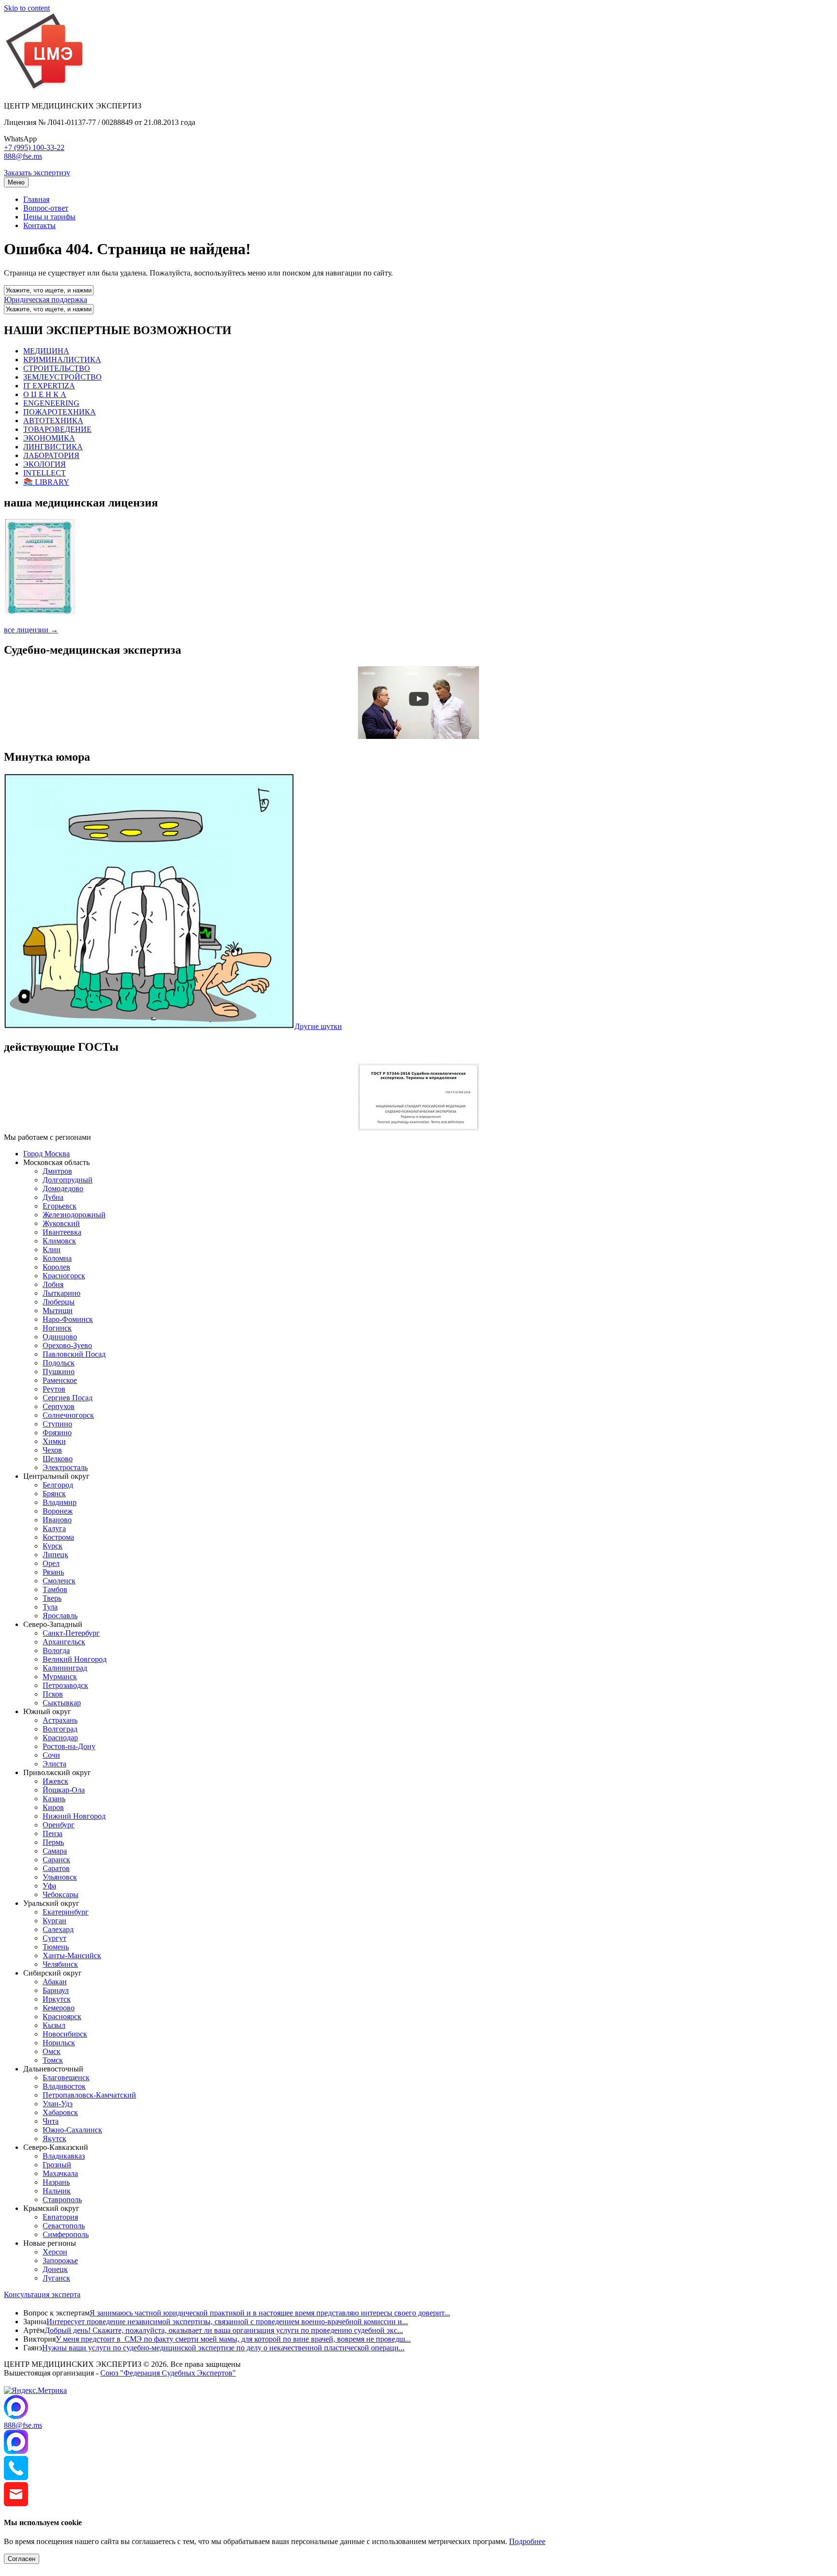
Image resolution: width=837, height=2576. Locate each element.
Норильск (59, 2043)
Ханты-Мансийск (72, 1955)
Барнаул (56, 1990)
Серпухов (59, 1406)
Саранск (56, 1860)
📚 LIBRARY (46, 482)
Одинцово (60, 1337)
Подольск (59, 1363)
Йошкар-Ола (64, 1790)
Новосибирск (65, 2034)
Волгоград (60, 1729)
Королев (56, 1267)
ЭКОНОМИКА (49, 438)
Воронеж (58, 1511)
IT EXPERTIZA (49, 386)
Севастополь (64, 2226)
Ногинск (57, 1328)
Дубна (53, 1197)
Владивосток (64, 2086)
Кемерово (59, 2008)
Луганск (56, 2278)
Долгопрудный (68, 1180)
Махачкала (60, 2173)
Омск (52, 2051)
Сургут (54, 1938)
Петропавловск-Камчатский (89, 2095)
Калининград (65, 1668)
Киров (53, 1807)
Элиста (54, 1764)
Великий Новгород (75, 1659)
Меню (16, 182)
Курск (53, 1546)
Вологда (56, 1650)
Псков (53, 1694)
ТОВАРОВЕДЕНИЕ (57, 429)
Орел (51, 1563)
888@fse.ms (23, 156)
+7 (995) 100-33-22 (34, 147)
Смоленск (59, 1581)
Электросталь (65, 1467)
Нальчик (57, 2191)
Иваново (57, 1520)
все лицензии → (31, 630)
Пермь (53, 1842)
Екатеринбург (66, 1912)
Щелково (58, 1459)
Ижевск (55, 1781)
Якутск (54, 2139)
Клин (52, 1250)
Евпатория (60, 2217)
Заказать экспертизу (37, 173)
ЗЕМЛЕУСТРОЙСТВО (62, 377)
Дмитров (57, 1171)
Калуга (54, 1528)
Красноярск (62, 2016)
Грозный (57, 2165)
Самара (55, 1851)
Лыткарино (62, 1293)
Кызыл (54, 2025)
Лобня (53, 1284)
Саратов (56, 1868)
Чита (51, 2121)
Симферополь (66, 2234)
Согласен (22, 2559)
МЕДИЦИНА (46, 351)
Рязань (53, 1572)
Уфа (49, 1886)
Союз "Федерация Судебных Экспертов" (168, 2373)
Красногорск (64, 1276)
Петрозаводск (65, 1685)
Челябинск (60, 1964)
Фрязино (57, 1433)
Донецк (55, 2269)
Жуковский (61, 1223)
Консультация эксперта (42, 2294)
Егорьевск (60, 1206)
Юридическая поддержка (46, 299)
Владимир (60, 1502)
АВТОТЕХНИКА (53, 421)
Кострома (58, 1537)
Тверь (52, 1598)
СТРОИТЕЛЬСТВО (57, 368)
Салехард (58, 1929)
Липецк (55, 1555)
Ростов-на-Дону (69, 1746)
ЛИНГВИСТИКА (53, 447)
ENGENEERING (51, 403)
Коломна (57, 1258)
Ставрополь (62, 2200)
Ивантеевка (62, 1232)
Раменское (60, 1380)
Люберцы (59, 1302)
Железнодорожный (74, 1215)
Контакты (39, 225)
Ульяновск (60, 1877)
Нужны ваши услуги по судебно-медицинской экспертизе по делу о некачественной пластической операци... (223, 2348)
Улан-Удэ (58, 2104)
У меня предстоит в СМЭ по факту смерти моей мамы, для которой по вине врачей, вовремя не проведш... (233, 2339)
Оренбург (59, 1825)
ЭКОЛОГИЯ (45, 464)
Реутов (54, 1389)
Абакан (55, 1982)
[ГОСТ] (418, 1128)
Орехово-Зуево (67, 1345)
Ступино (57, 1424)
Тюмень (56, 1947)
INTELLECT (45, 473)
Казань (54, 1799)
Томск (53, 2060)
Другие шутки (318, 1026)
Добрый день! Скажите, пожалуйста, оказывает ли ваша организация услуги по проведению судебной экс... (224, 2330)
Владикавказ (64, 2156)
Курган (54, 1921)
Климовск (59, 1241)
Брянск (54, 1494)
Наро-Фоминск (68, 1319)
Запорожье (60, 2261)
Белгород (58, 1485)
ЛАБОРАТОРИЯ (51, 455)
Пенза (53, 1833)
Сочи (51, 1755)
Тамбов (55, 1589)
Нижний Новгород (74, 1816)
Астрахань (60, 1720)
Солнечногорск (68, 1415)
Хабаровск (60, 2112)
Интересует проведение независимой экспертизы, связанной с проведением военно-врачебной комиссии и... (227, 2322)
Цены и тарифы (49, 217)
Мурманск (60, 1677)
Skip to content (27, 8)
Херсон (55, 2252)
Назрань (56, 2182)
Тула (50, 1607)
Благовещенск (66, 2078)
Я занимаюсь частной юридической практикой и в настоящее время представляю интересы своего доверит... (270, 2313)
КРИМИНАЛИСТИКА (62, 360)
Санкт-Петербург (71, 1633)
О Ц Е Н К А (45, 394)
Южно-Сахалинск (72, 2130)
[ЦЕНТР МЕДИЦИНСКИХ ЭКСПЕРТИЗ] (45, 89)
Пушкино (59, 1372)
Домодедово (63, 1188)
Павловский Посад (74, 1354)
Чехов (52, 1450)
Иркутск (57, 1999)
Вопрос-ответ (46, 208)
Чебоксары (61, 1894)
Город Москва (46, 1154)
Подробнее (527, 2541)
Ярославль (60, 1616)
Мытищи (58, 1311)
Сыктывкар (62, 1703)
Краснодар (60, 1738)
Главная (36, 199)
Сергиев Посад (68, 1398)
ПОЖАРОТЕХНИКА (60, 412)
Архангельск (64, 1642)
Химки (54, 1441)
